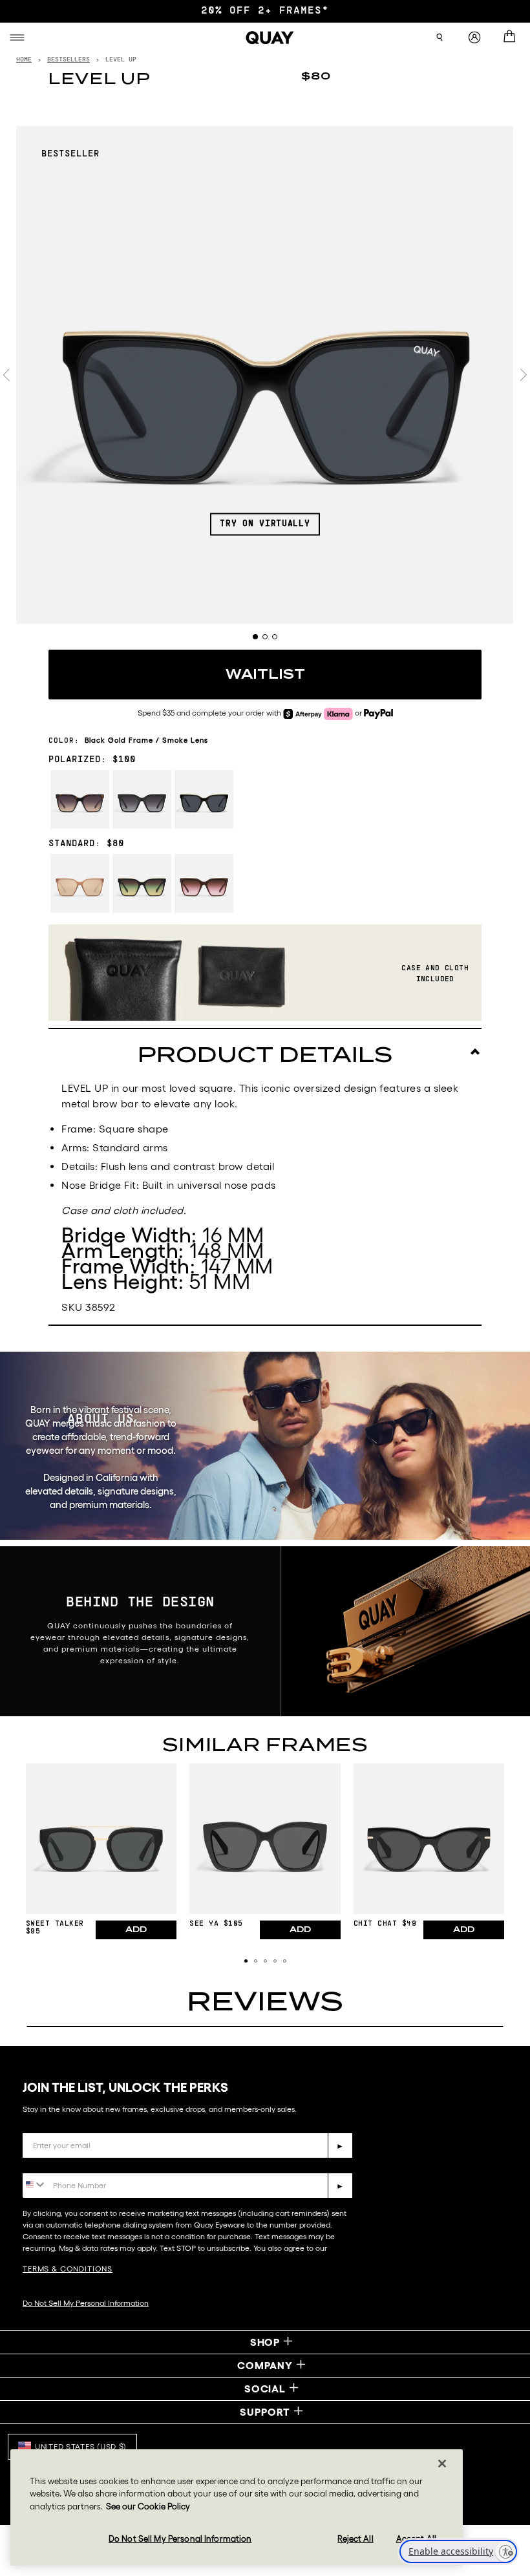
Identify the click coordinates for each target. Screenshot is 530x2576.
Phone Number (60, 2163)
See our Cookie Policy (148, 2507)
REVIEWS (265, 2001)
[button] (246, 1961)
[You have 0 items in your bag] (512, 37)
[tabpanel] (265, 375)
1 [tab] (255, 637)
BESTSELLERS (69, 60)
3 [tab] (275, 637)
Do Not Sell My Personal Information (180, 2539)
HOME (24, 60)
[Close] (442, 2464)
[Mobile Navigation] (19, 37)
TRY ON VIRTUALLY (265, 524)
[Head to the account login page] (474, 38)
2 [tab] (265, 637)
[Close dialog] (508, 2278)
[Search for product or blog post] (440, 37)
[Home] (270, 37)
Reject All (355, 2539)
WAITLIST (265, 674)
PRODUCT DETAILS (265, 1055)
